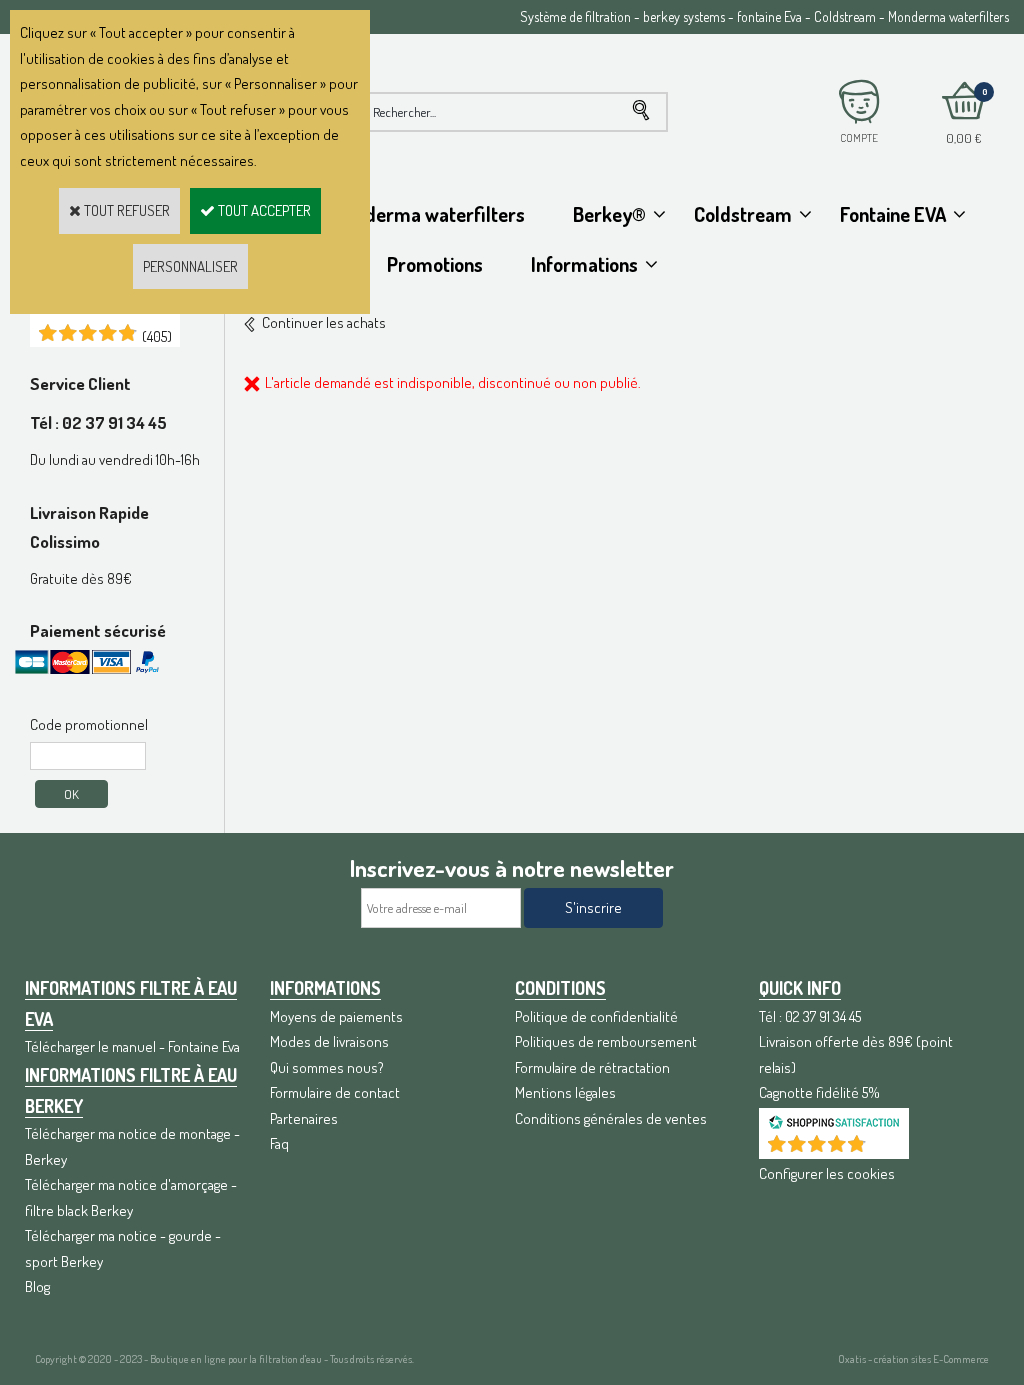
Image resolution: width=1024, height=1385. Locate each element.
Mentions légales (565, 1092)
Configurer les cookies (827, 1173)
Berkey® (609, 214)
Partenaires (304, 1118)
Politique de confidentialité (596, 1016)
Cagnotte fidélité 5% (819, 1092)
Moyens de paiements (336, 1016)
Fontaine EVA (893, 214)
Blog (37, 1286)
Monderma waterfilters (428, 214)
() (157, 336)
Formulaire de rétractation (592, 1067)
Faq (279, 1143)
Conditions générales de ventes (611, 1118)
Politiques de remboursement (606, 1041)
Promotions (435, 264)
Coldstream (743, 214)
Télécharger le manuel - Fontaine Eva (132, 1046)
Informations (584, 264)
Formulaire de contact (335, 1092)
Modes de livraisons (329, 1041)
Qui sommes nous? (327, 1067)
